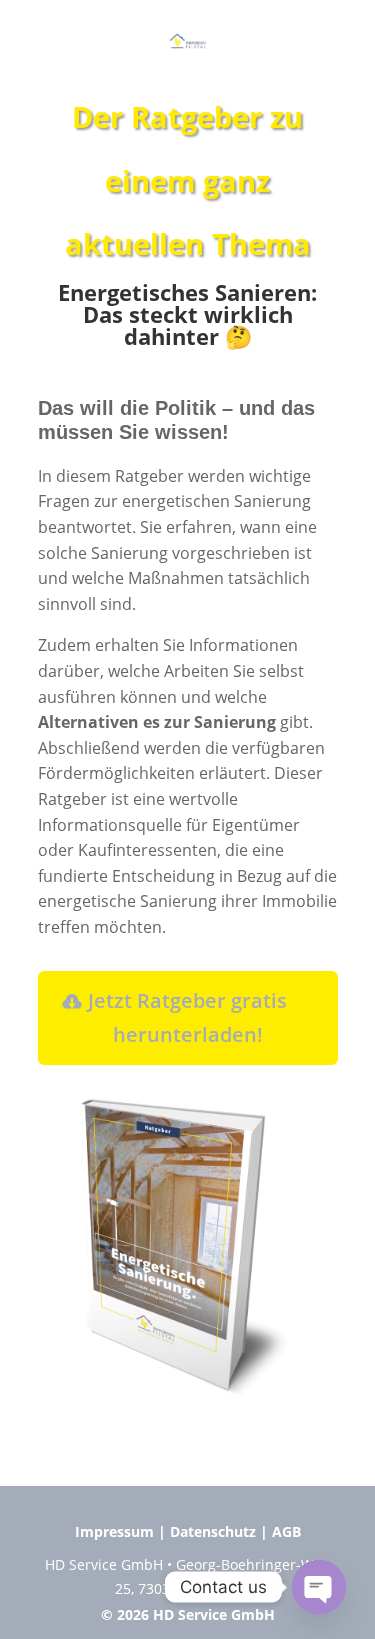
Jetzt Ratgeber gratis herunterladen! (187, 1017)
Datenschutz (213, 1531)
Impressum (114, 1531)
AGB (286, 1531)
